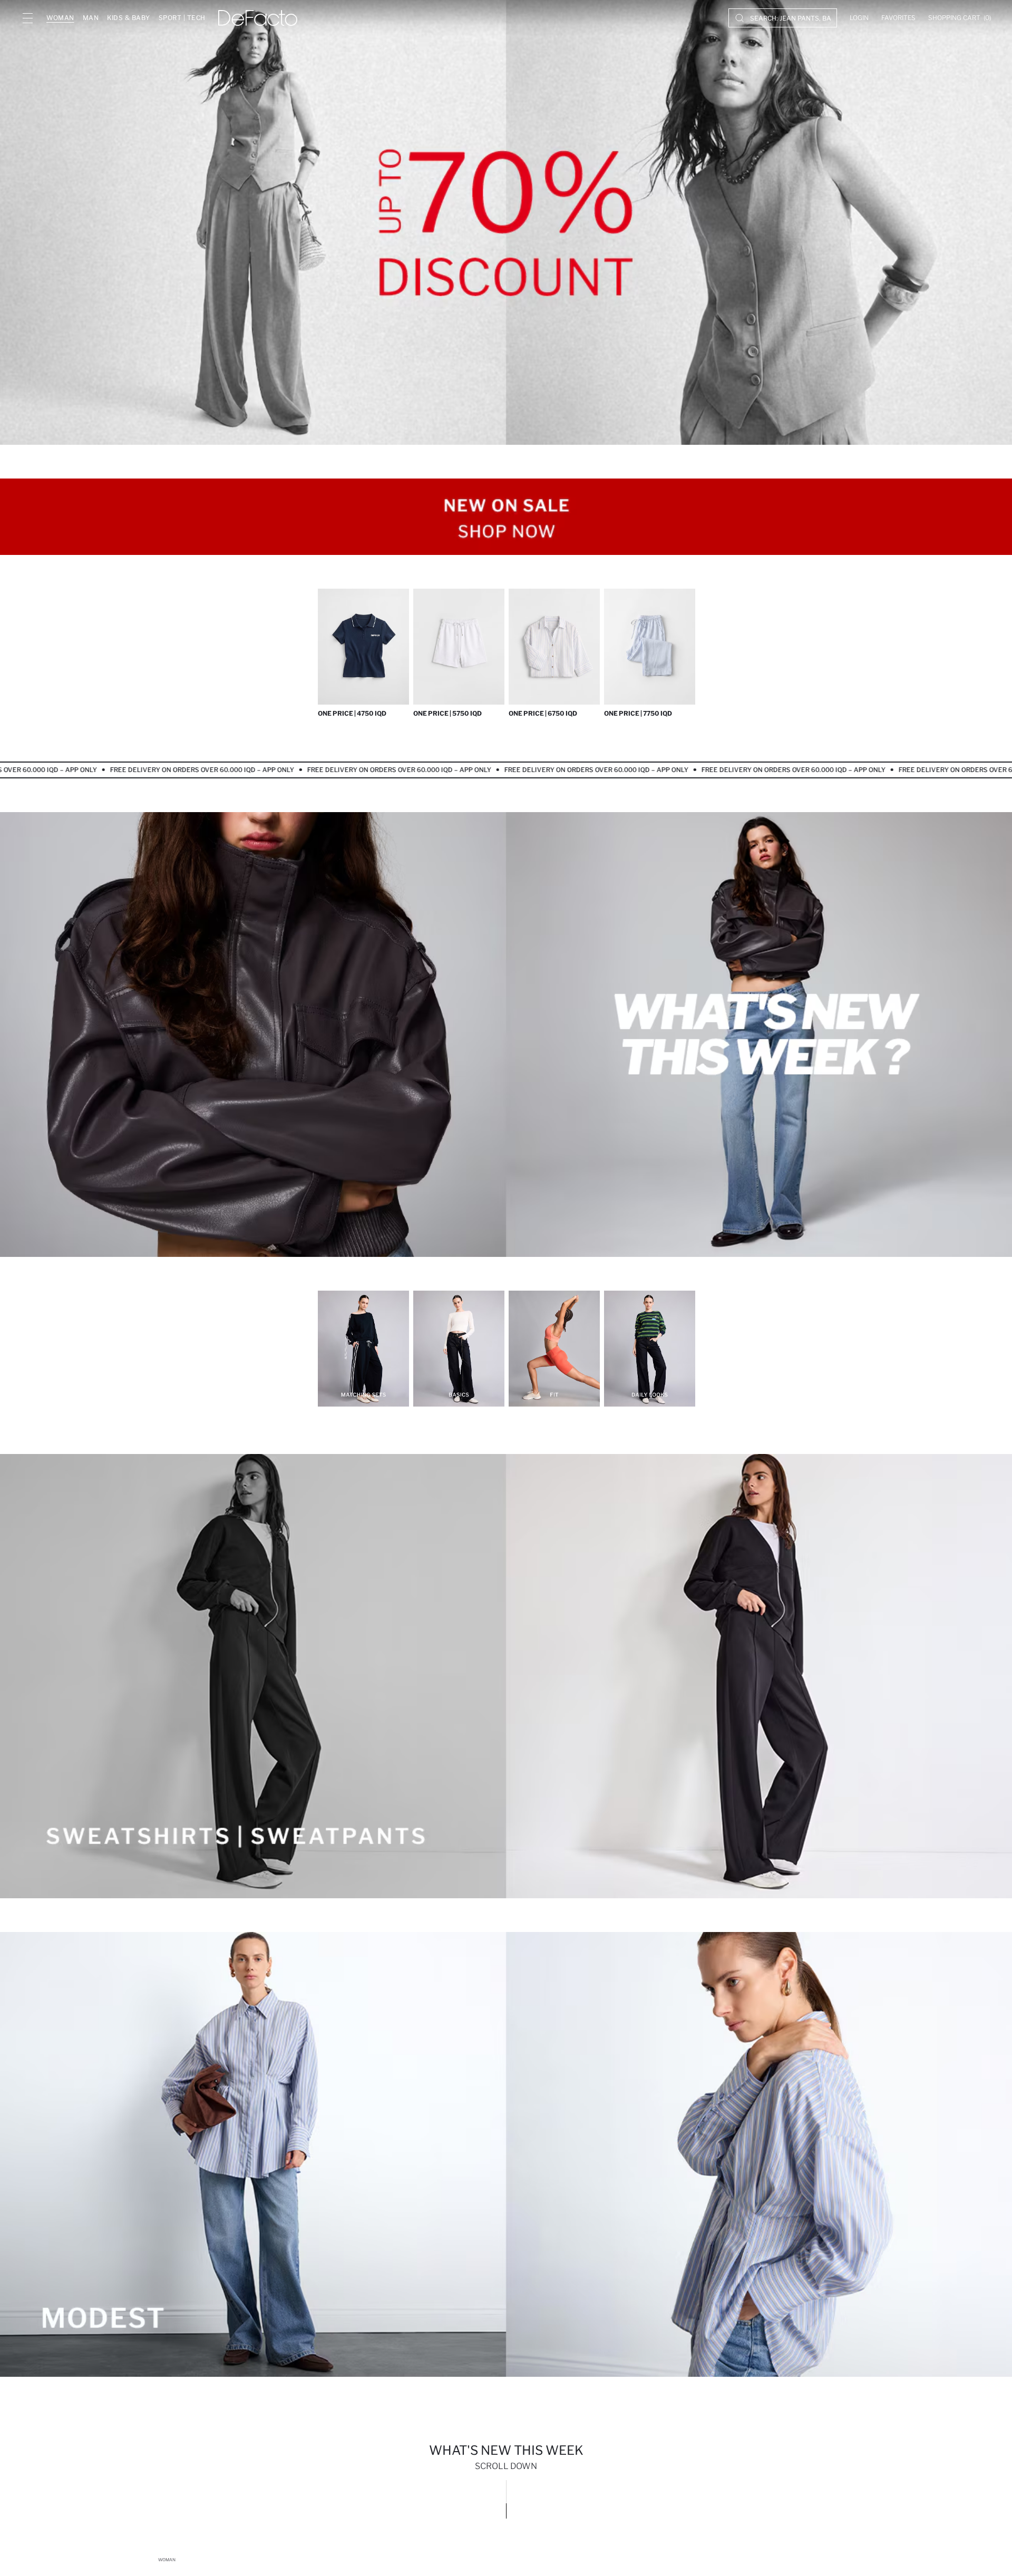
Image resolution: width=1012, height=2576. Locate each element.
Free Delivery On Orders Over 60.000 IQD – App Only (169, 770)
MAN (91, 18)
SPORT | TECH (182, 18)
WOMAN (60, 18)
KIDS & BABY (129, 18)
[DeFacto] (258, 18)
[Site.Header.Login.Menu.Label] (27, 18)
